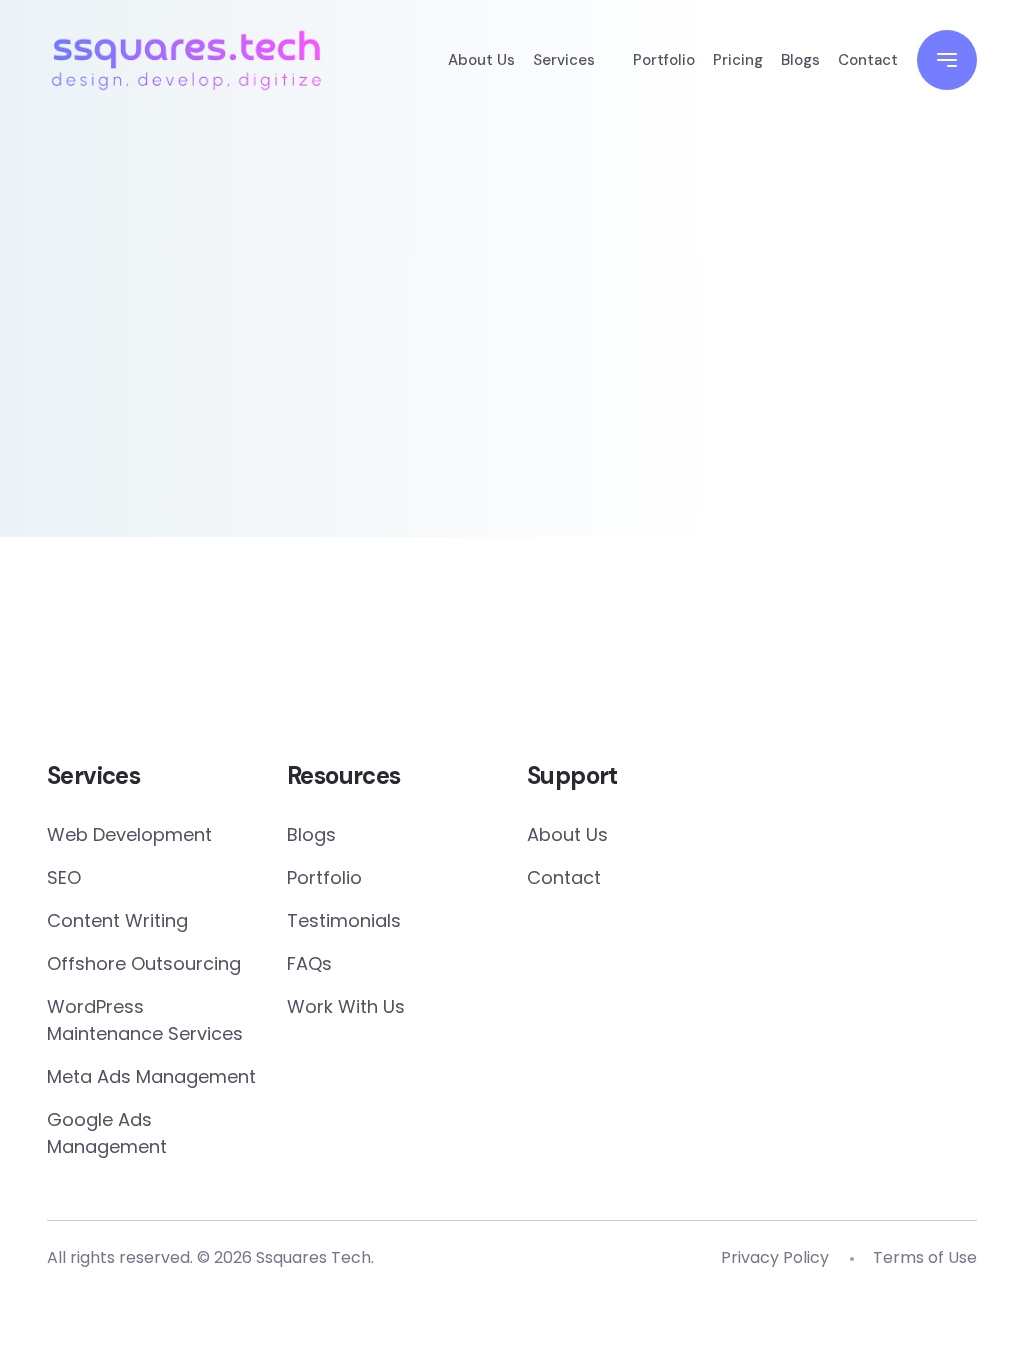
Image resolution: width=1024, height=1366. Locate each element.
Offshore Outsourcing (144, 963)
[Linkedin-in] (578, 664)
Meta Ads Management (151, 1076)
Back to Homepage (201, 449)
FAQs (309, 963)
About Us (481, 60)
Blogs (800, 60)
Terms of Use (925, 1257)
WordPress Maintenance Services (145, 1020)
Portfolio (664, 60)
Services (564, 60)
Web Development (129, 834)
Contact (868, 60)
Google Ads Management (107, 1133)
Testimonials (344, 920)
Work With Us (346, 1006)
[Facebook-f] (445, 664)
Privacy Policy (775, 1257)
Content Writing (117, 920)
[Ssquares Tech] (186, 57)
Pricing (738, 60)
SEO (64, 877)
